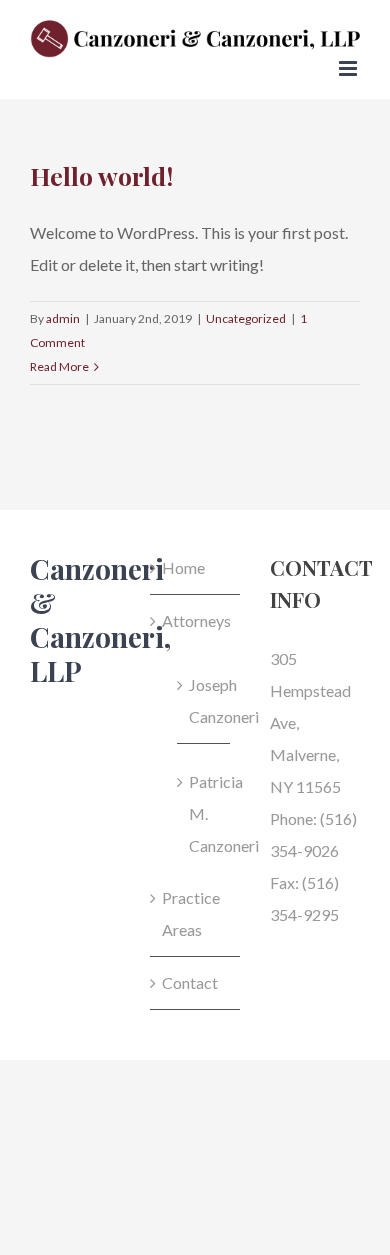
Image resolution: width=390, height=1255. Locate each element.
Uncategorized (246, 318)
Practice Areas (191, 913)
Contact (190, 982)
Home (183, 567)
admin (63, 318)
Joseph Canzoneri (204, 700)
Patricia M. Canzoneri (204, 813)
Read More (59, 366)
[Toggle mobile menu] (349, 68)
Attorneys (196, 620)
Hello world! (101, 175)
